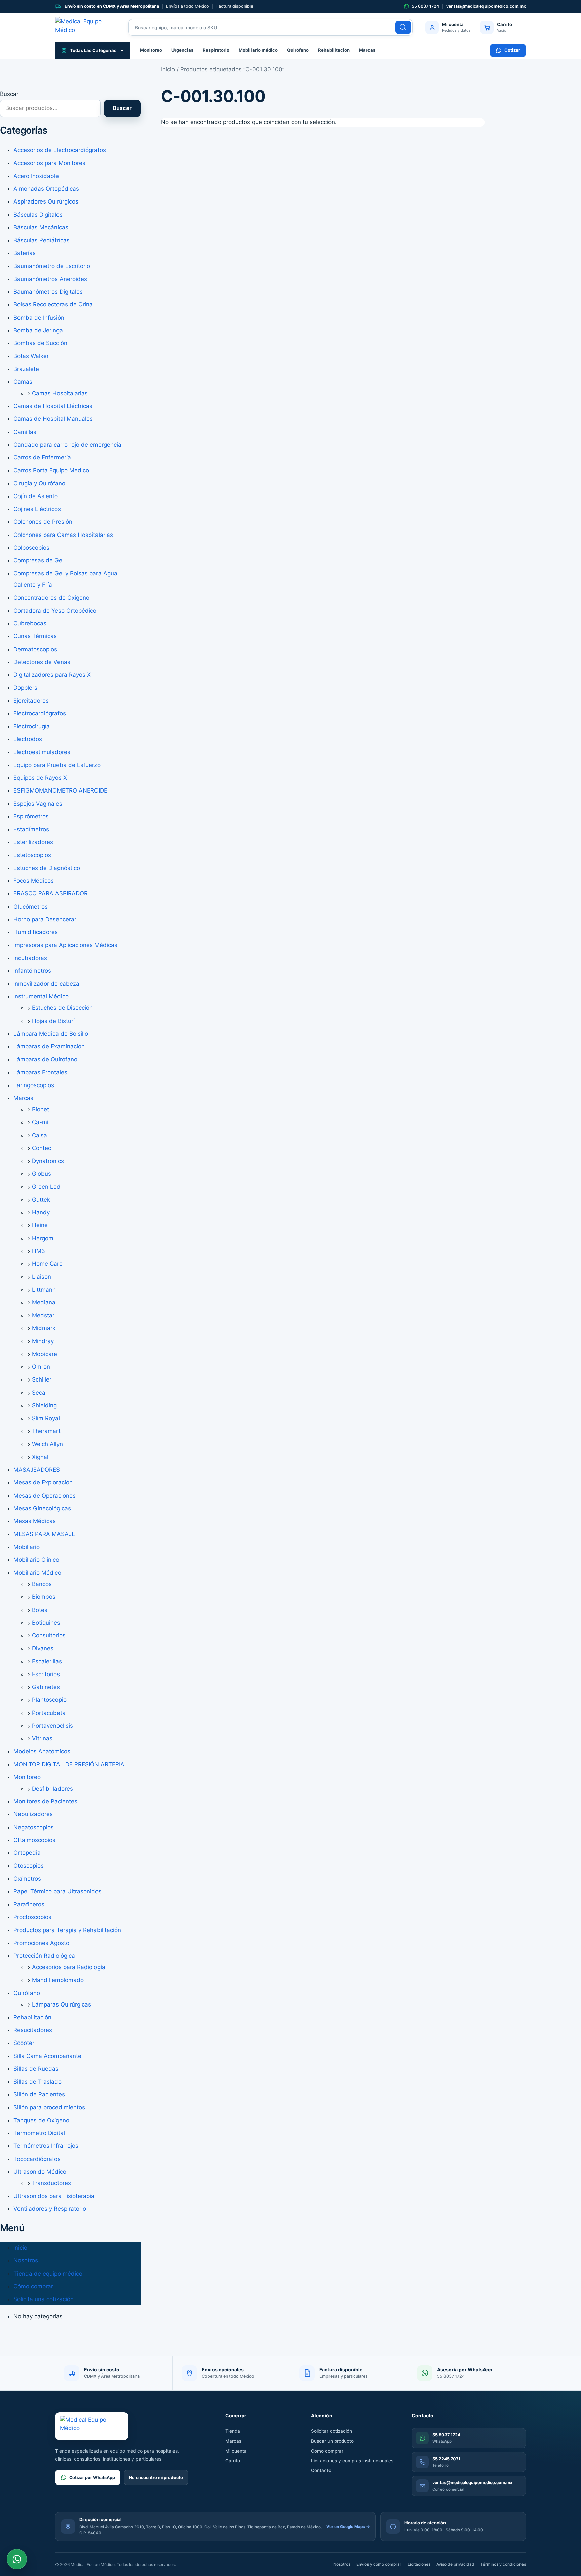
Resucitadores (33, 2030)
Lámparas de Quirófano (45, 1059)
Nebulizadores (33, 1814)
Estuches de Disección (62, 1008)
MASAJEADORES (37, 1470)
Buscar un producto (332, 2441)
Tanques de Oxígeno (41, 2120)
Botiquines (46, 1623)
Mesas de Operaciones (45, 1496)
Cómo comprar (33, 2286)
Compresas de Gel (38, 560)
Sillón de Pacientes (39, 2094)
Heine (40, 1225)
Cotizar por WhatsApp (92, 2478)
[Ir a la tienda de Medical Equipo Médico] (85, 27)
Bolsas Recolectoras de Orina (53, 304)
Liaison (42, 1277)
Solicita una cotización (44, 2299)
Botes (40, 1610)
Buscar (9, 94)
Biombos (44, 1597)
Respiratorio (216, 50)
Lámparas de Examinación (49, 1046)
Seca (39, 1393)
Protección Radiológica (44, 1956)
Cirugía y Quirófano (39, 483)
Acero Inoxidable (36, 176)
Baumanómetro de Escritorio (52, 266)
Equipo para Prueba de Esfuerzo (57, 765)
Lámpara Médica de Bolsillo (51, 1034)
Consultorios (49, 1635)
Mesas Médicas (35, 1521)
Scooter (24, 2043)
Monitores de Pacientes (45, 1801)
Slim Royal (46, 1418)
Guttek (41, 1200)
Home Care (47, 1264)
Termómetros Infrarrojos (46, 2146)
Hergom (43, 1238)
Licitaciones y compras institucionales (352, 2461)
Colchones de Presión (43, 522)
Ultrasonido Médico (40, 2172)
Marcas (367, 50)
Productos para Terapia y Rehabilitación (67, 1930)
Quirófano (298, 50)
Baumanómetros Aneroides (50, 279)
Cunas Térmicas (35, 636)
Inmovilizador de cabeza (46, 984)
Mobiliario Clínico (36, 1560)
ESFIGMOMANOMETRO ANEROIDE (60, 790)
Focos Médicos (34, 881)
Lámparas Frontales (40, 1072)
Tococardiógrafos (37, 2159)
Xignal (40, 1457)
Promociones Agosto (41, 1943)
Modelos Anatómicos (42, 1751)
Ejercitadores (31, 701)
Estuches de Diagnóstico (47, 868)
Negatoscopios (34, 1827)
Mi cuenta (236, 2451)
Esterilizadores (33, 842)
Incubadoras (30, 958)
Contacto (321, 2470)
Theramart (46, 1431)
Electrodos (28, 739)
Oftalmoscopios (34, 1840)
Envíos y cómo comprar (379, 2564)
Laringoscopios (34, 1085)
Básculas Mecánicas (41, 227)
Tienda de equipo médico (48, 2274)
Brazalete (26, 369)
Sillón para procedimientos (49, 2107)
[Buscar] (403, 27)
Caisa (40, 1135)
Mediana (44, 1302)
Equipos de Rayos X (40, 778)
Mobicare (45, 1354)
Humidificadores (36, 932)
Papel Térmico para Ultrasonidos (57, 1891)
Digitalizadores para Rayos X (52, 675)
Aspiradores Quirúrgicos (46, 201)
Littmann (44, 1290)
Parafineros (29, 1904)
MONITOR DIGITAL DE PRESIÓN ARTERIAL (71, 1764)
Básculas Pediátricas (42, 240)
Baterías (25, 253)
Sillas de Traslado (37, 2082)
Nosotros (26, 2260)
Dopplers (25, 688)
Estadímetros (31, 829)
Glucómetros (31, 907)
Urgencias (182, 50)
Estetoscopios (32, 855)
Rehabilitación (334, 50)
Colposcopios (31, 548)
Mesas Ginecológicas (42, 1508)
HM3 (38, 1251)
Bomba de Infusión (39, 318)
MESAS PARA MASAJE (44, 1534)
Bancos (42, 1584)
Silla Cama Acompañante (47, 2056)
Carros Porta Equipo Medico (51, 470)
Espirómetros (31, 816)
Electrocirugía (32, 726)
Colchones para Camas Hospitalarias (63, 535)
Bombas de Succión (40, 343)
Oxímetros (27, 1879)
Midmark (44, 1328)
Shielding (44, 1405)
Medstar (43, 1315)
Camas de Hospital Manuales (53, 419)
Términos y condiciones (503, 2564)
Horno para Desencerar (45, 919)
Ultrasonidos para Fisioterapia (54, 2196)
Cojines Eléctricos (37, 509)
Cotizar (512, 50)
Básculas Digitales (38, 215)
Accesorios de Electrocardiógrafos (60, 150)
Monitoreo (151, 50)
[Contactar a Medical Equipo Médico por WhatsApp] (17, 2559)
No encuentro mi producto (156, 2478)
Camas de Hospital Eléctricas (53, 406)
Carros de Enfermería (42, 457)
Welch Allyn (47, 1444)
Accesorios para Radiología (69, 1967)
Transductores (51, 2183)
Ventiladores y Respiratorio (50, 2209)
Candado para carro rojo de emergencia (67, 445)
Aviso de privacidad (455, 2564)
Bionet (41, 1109)
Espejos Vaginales (38, 804)
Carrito (233, 2461)
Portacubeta (49, 1713)
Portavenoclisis (52, 1726)
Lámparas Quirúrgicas (62, 2004)
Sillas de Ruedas (36, 2069)
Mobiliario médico (258, 50)
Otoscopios (29, 1866)
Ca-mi (40, 1122)
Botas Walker (31, 356)
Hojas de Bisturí (53, 1021)
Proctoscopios (32, 1917)
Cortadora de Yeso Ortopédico (55, 611)
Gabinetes (46, 1687)
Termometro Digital (39, 2133)
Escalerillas (47, 1661)
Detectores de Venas (42, 662)
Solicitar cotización (332, 2431)
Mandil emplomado (58, 1980)
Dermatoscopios (35, 649)
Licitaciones (419, 2564)
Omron (41, 1367)
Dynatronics (48, 1161)
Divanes (43, 1648)
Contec (42, 1148)
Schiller (42, 1379)
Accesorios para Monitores (49, 163)
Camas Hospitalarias (60, 393)
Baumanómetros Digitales (48, 292)
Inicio (20, 2248)
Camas (23, 382)
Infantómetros (32, 971)
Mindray (43, 1341)
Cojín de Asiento (36, 496)
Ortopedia (27, 1853)
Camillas (25, 432)
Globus (42, 1174)
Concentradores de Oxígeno (51, 598)
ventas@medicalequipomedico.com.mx (486, 6)
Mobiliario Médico (37, 1573)
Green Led (46, 1187)
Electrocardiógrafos (40, 713)
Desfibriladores (52, 1789)
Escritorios (46, 1674)
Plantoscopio (49, 1700)
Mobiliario (27, 1547)
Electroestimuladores (42, 752)
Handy (41, 1212)
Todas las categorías (93, 50)
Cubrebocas (30, 623)
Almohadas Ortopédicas (46, 189)
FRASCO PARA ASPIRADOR (51, 893)
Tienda (233, 2431)
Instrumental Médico (41, 996)
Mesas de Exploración (43, 1482)
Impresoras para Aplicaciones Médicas (65, 945)
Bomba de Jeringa (38, 330)
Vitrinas (42, 1738)
